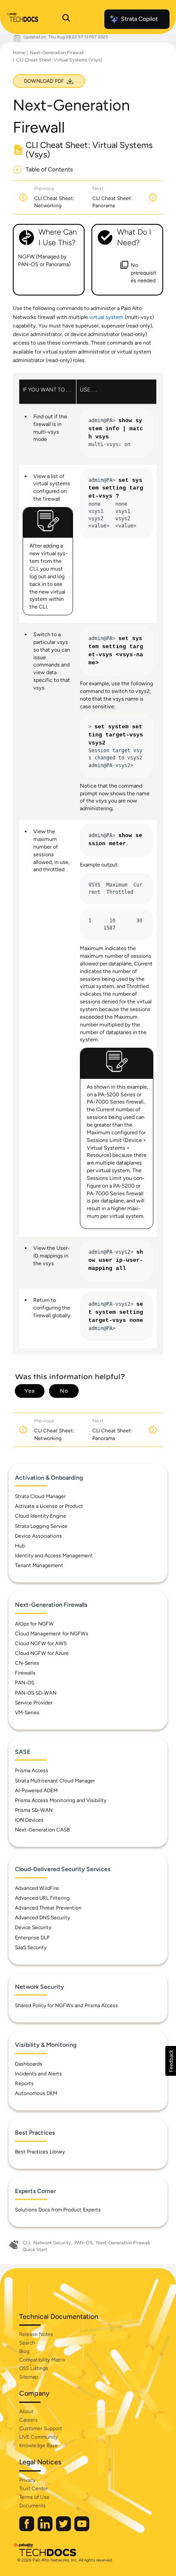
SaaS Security (31, 1947)
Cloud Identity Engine (41, 1516)
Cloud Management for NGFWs (52, 1634)
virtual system (106, 317)
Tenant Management (39, 1565)
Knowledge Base (38, 2446)
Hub (20, 1546)
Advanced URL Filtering (42, 1898)
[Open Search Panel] (66, 19)
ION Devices (29, 1820)
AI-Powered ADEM (36, 1791)
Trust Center (34, 2489)
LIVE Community (38, 2437)
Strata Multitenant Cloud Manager (55, 1781)
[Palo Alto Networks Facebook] (27, 2529)
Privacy (27, 2480)
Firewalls (25, 1673)
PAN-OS (25, 1683)
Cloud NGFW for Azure (42, 1653)
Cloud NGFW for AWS (41, 1643)
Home (19, 53)
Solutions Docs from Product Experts (58, 2210)
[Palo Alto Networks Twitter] (64, 2529)
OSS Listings (34, 2368)
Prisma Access (32, 1770)
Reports (24, 2083)
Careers (28, 2420)
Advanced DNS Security (43, 1918)
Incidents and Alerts (38, 2074)
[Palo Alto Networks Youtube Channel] (82, 2529)
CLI (26, 2243)
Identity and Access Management (54, 1556)
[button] (171, 2061)
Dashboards (29, 2064)
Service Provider (34, 1703)
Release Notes (36, 2334)
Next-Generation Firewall (57, 53)
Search (27, 2343)
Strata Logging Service (41, 1526)
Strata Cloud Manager (40, 1496)
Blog (24, 2351)
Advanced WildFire (37, 1888)
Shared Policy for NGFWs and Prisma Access (66, 2005)
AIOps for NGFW (34, 1624)
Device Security (33, 1927)
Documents (32, 2506)
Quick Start (35, 2250)
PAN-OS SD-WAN (36, 1693)
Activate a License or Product (49, 1506)
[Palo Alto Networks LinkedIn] (46, 2529)
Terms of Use (34, 2497)
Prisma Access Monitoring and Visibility (61, 1800)
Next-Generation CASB (42, 1830)
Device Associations (38, 1536)
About (26, 2411)
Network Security (52, 2243)
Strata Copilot (139, 19)
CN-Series (27, 1663)
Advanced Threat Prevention (48, 1908)
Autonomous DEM (36, 2093)
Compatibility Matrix (42, 2360)
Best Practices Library (40, 2152)
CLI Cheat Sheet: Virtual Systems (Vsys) (59, 60)
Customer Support (41, 2428)
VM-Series (27, 1713)
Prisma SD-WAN (34, 1810)
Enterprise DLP (32, 1938)
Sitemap (29, 2377)
